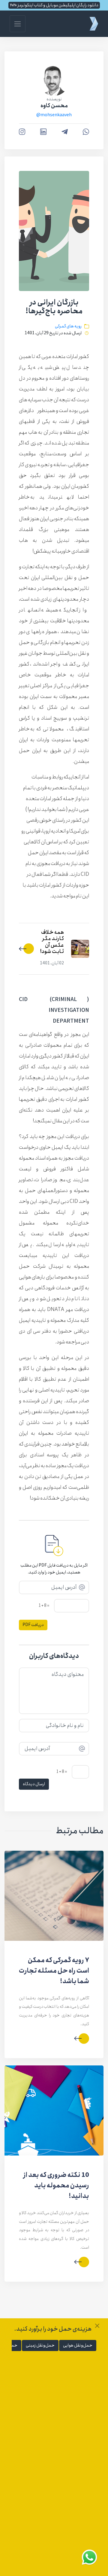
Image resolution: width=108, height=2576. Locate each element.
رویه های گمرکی (68, 326)
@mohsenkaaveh (54, 115)
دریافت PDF (33, 1625)
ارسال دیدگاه (34, 1784)
